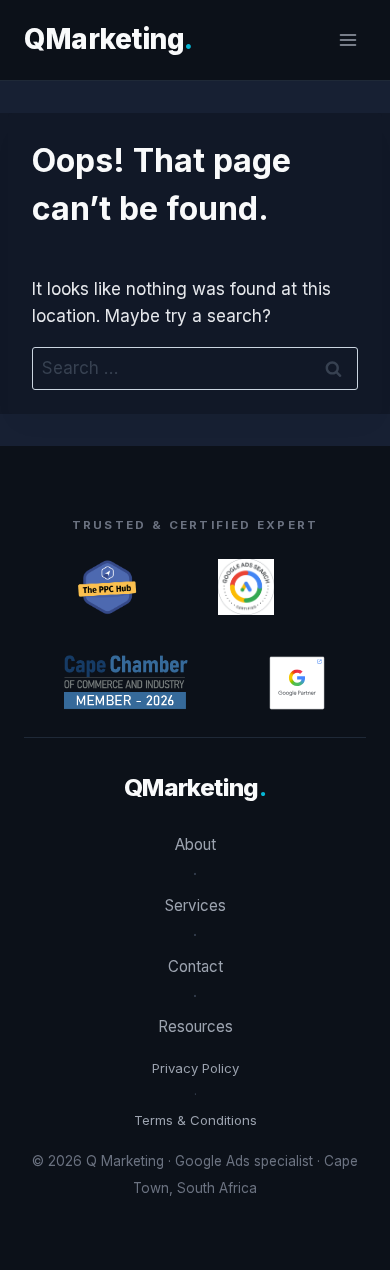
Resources (195, 1026)
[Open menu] (347, 39)
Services (195, 905)
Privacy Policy (195, 1068)
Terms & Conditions (195, 1120)
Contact (195, 966)
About (195, 844)
